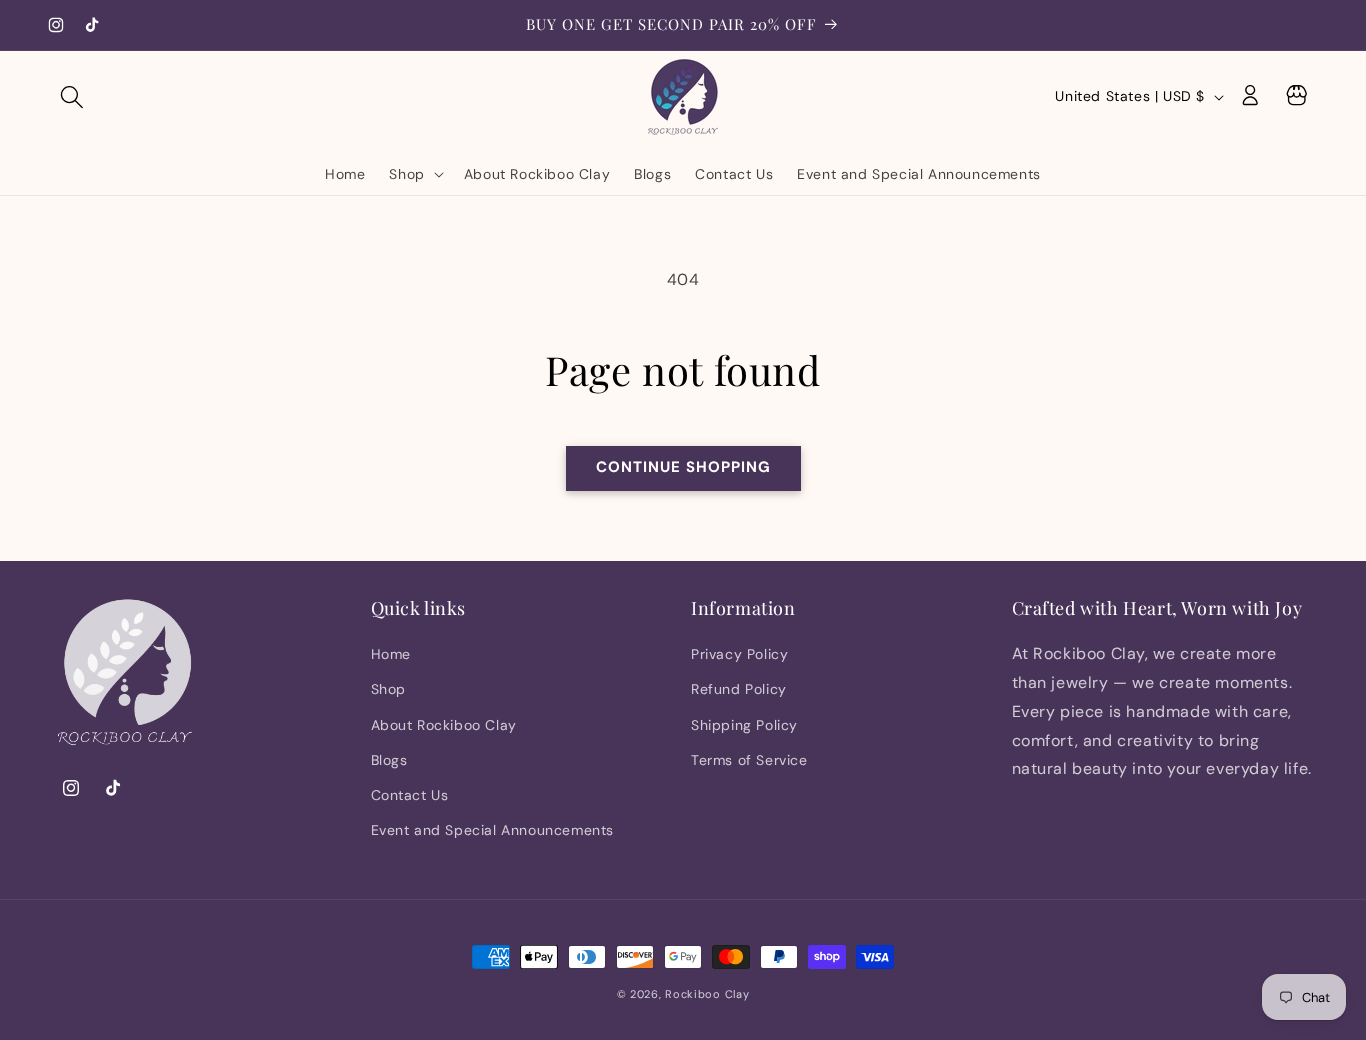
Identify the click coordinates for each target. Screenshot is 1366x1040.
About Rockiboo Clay (444, 725)
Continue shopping (683, 467)
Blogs (389, 760)
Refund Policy (739, 690)
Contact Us (410, 796)
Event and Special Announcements (493, 831)
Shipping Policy (744, 725)
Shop (388, 690)
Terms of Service (749, 760)
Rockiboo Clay (707, 994)
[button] (72, 97)
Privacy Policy (739, 655)
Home (391, 655)
